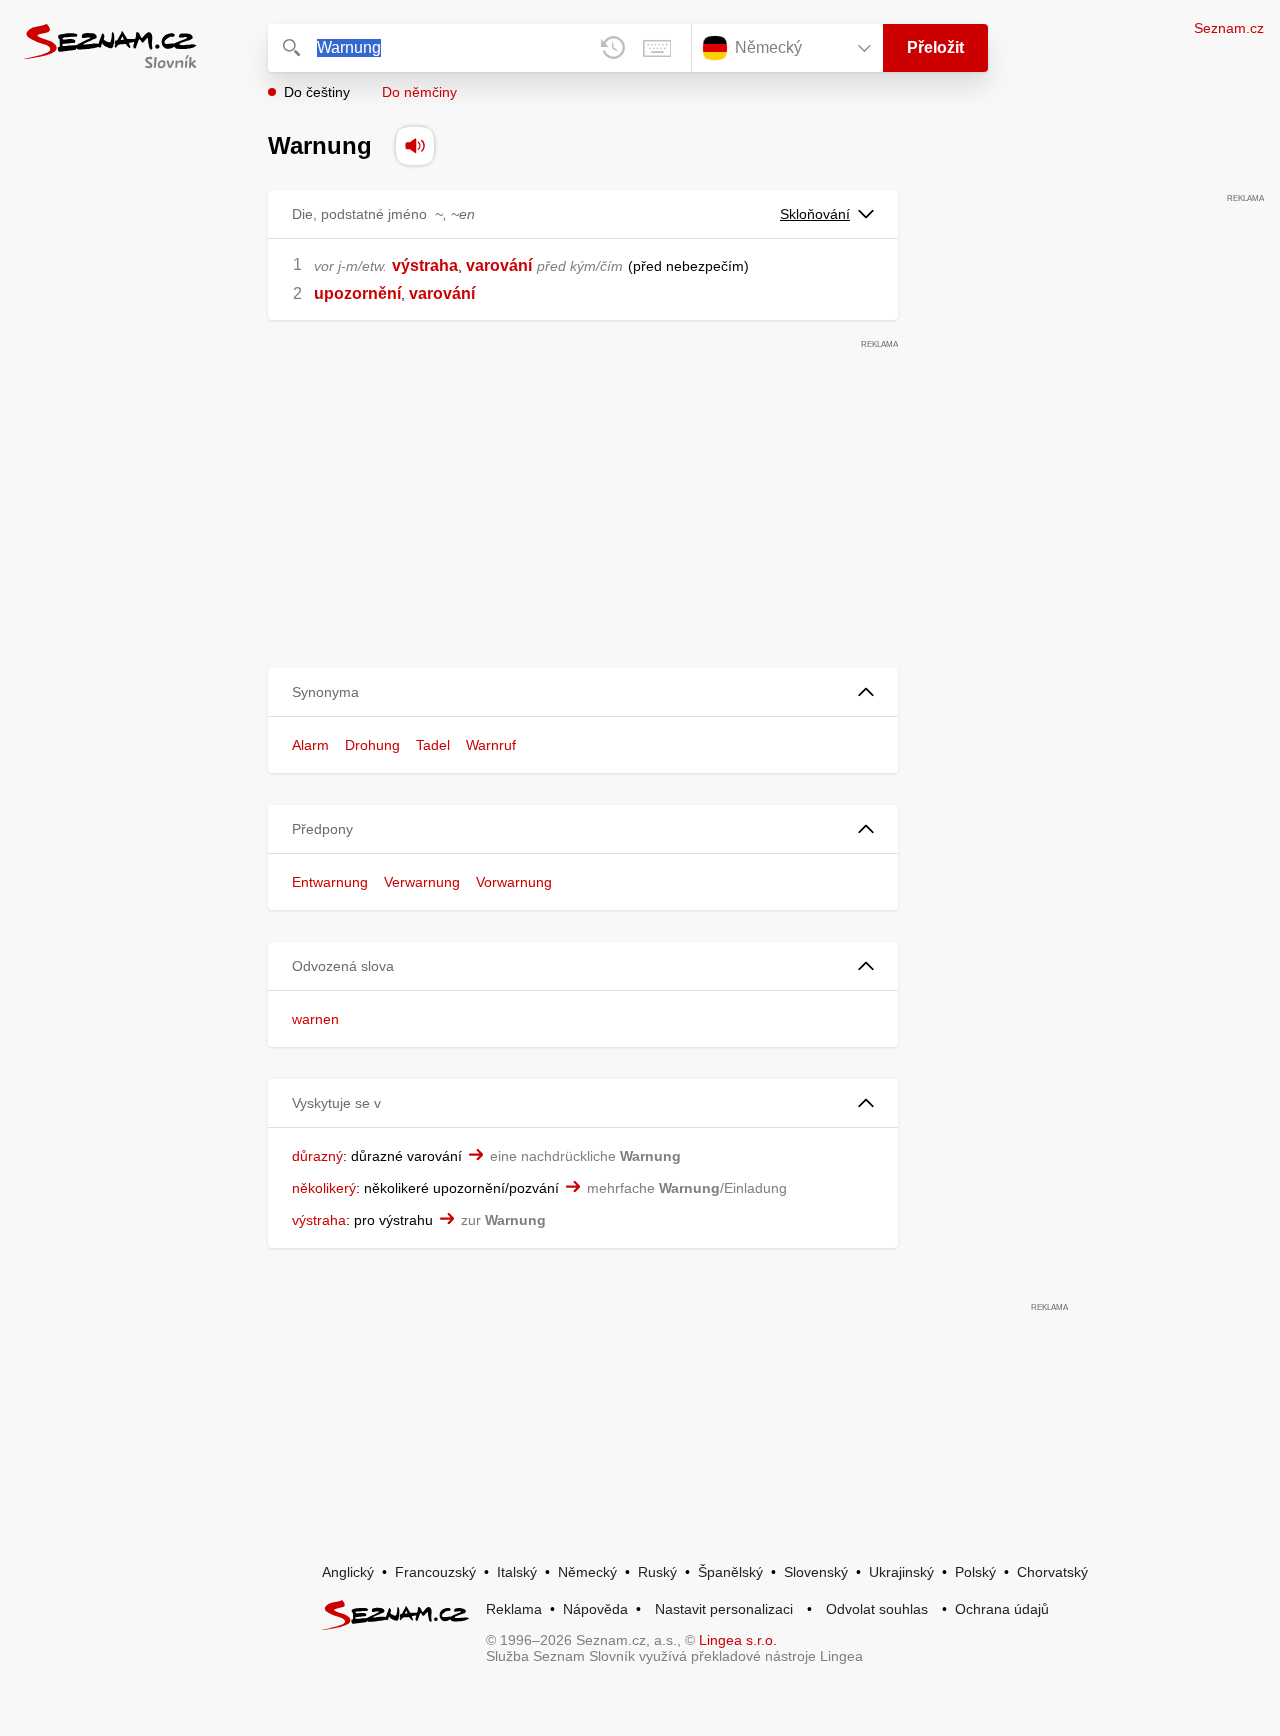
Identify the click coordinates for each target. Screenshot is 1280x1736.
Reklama (514, 1609)
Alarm (310, 745)
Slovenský (816, 1572)
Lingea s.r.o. (738, 1640)
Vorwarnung (514, 882)
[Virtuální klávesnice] (657, 48)
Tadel (433, 745)
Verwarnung (422, 882)
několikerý (324, 1188)
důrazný (317, 1156)
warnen (315, 1019)
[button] (583, 692)
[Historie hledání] (613, 48)
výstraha (425, 265)
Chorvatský (1052, 1572)
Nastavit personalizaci (724, 1609)
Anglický (348, 1572)
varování (499, 265)
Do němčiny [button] (419, 92)
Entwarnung (330, 882)
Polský (975, 1572)
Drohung (372, 745)
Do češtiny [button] (317, 92)
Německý (587, 1572)
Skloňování (815, 214)
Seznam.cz (1229, 28)
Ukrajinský (901, 1572)
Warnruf (491, 745)
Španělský (730, 1572)
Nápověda (595, 1609)
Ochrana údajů (1002, 1609)
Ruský (657, 1572)
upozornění (357, 293)
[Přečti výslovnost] (415, 146)
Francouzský (435, 1572)
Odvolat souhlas (877, 1609)
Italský (517, 1572)
